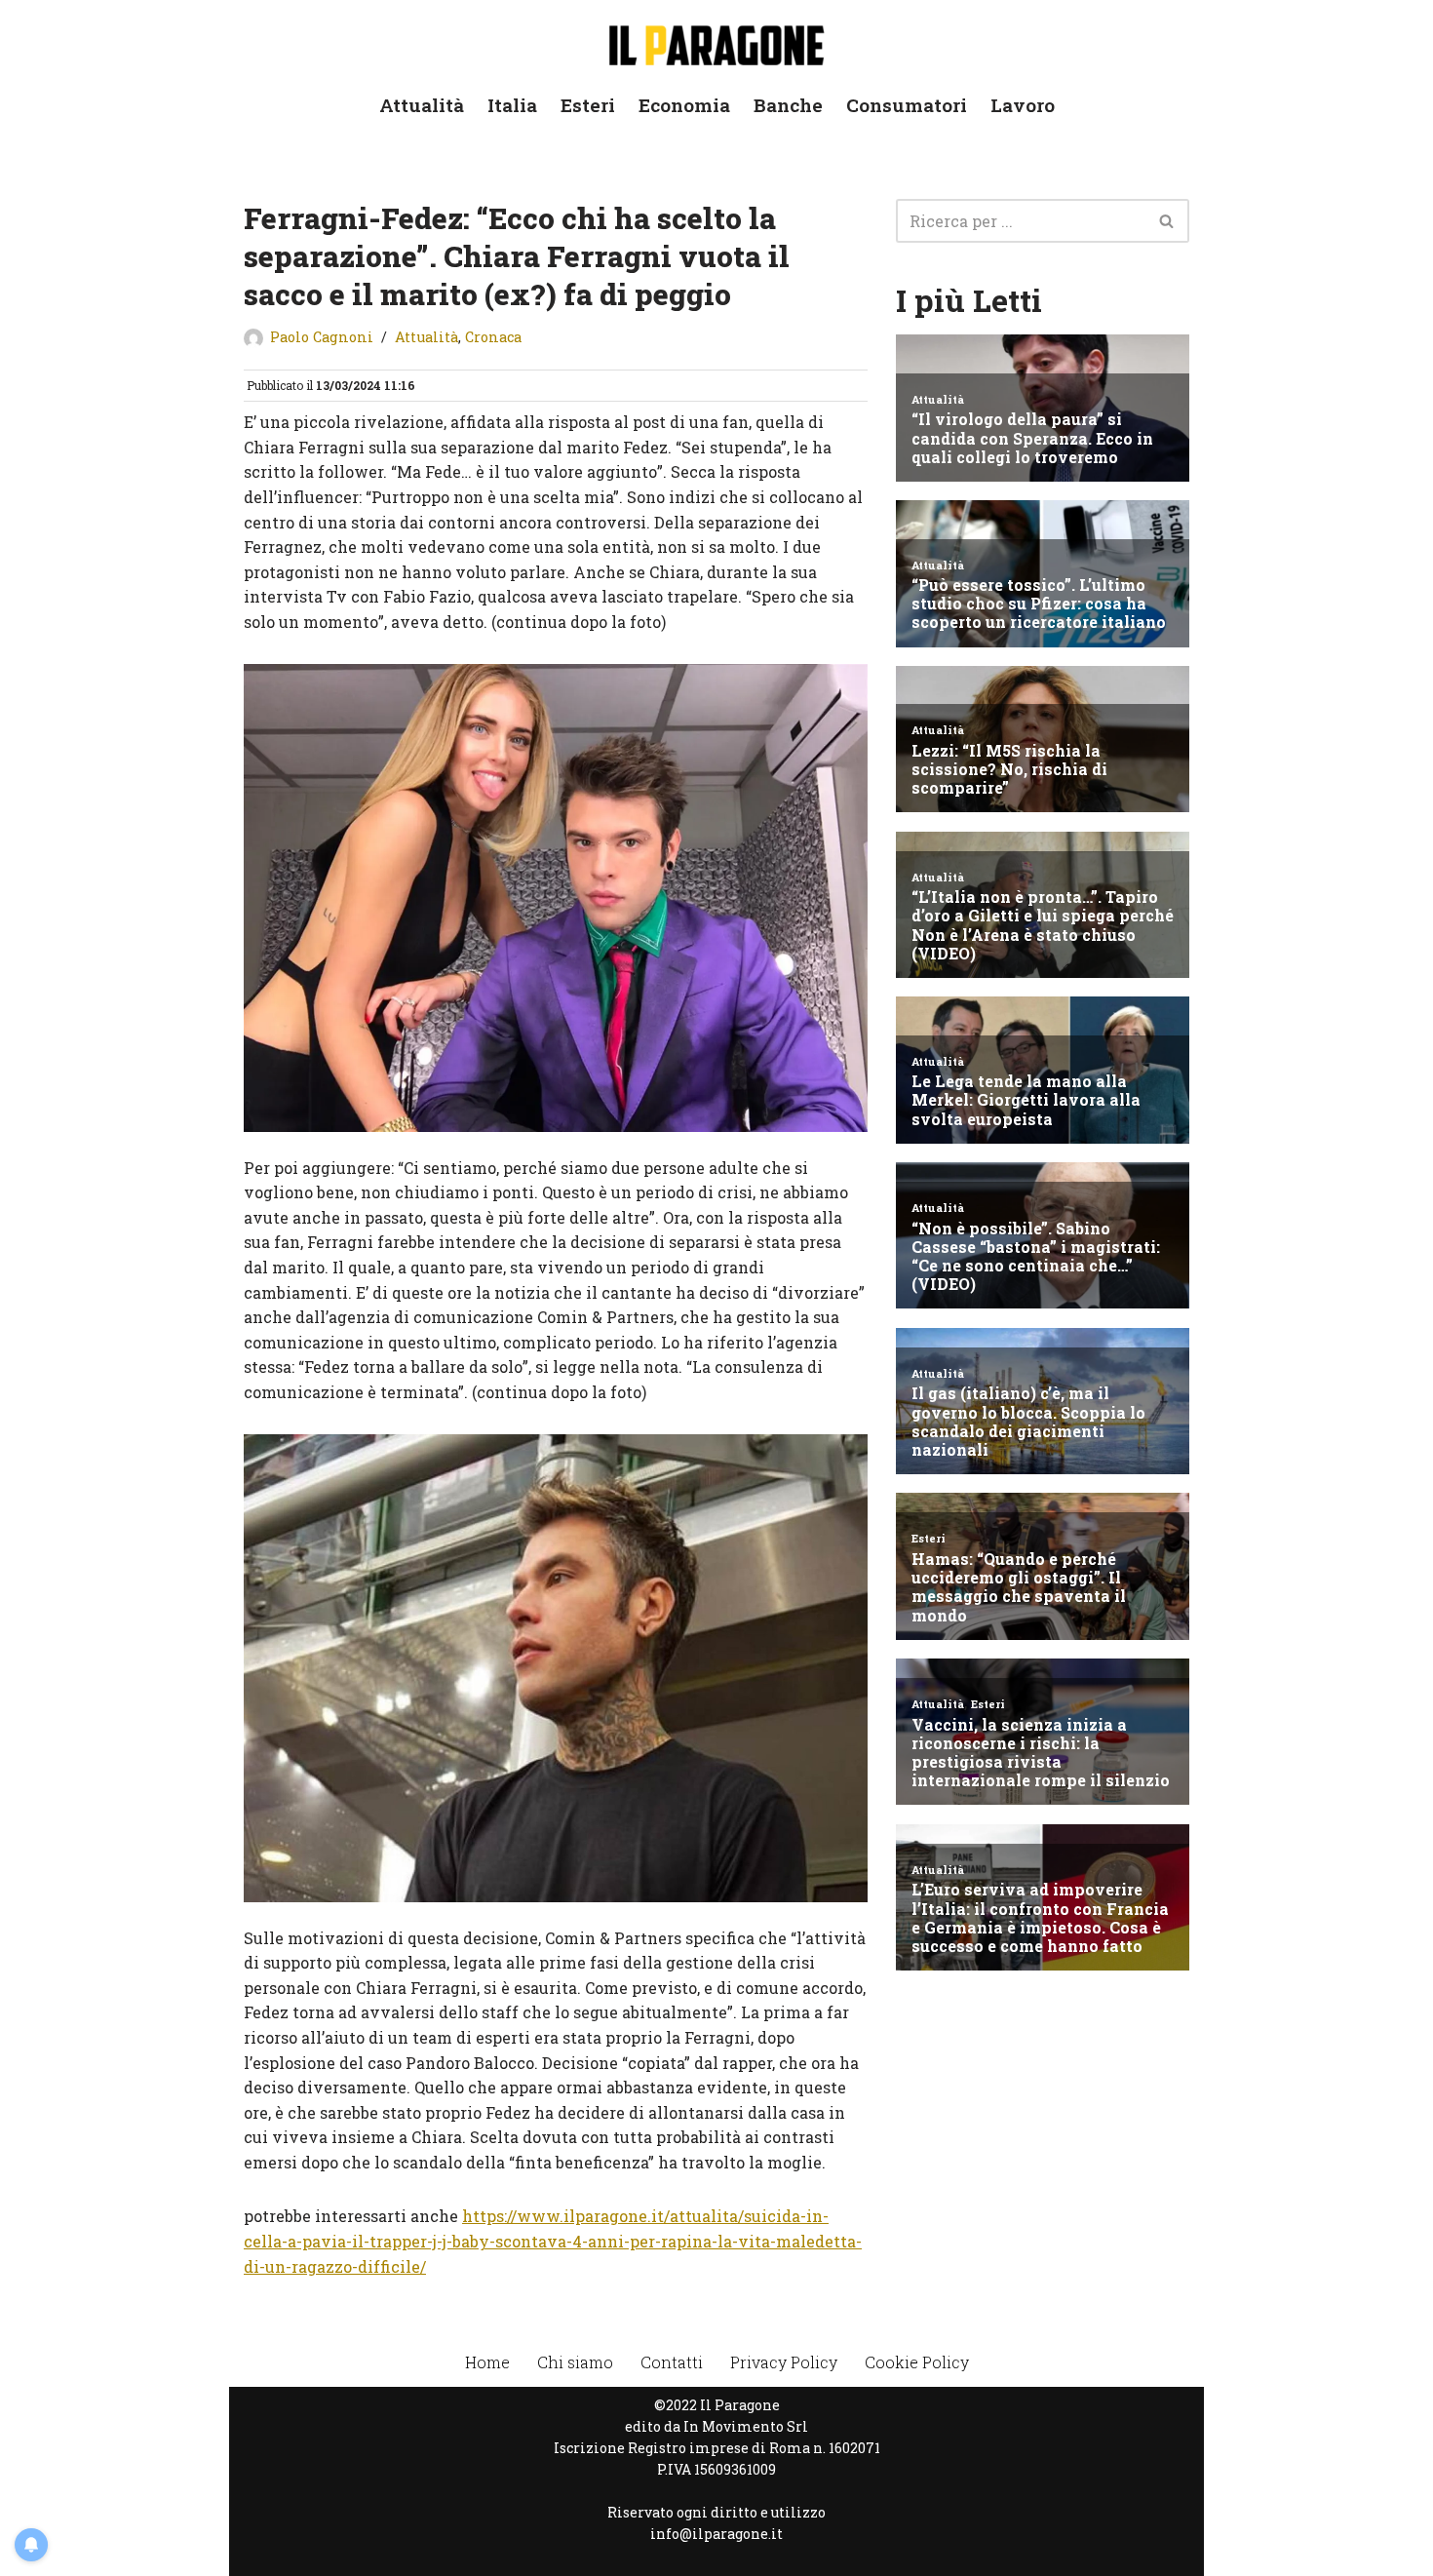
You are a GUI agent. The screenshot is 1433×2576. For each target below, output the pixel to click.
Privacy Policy (784, 2362)
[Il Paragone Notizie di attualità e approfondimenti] (716, 41)
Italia (512, 105)
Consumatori (907, 105)
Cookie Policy (917, 2362)
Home (487, 2362)
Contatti (672, 2362)
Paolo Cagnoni (322, 337)
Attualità (422, 105)
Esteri (588, 105)
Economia (684, 105)
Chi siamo (575, 2362)
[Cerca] (1167, 221)
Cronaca (493, 337)
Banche (788, 105)
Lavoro (1023, 105)
